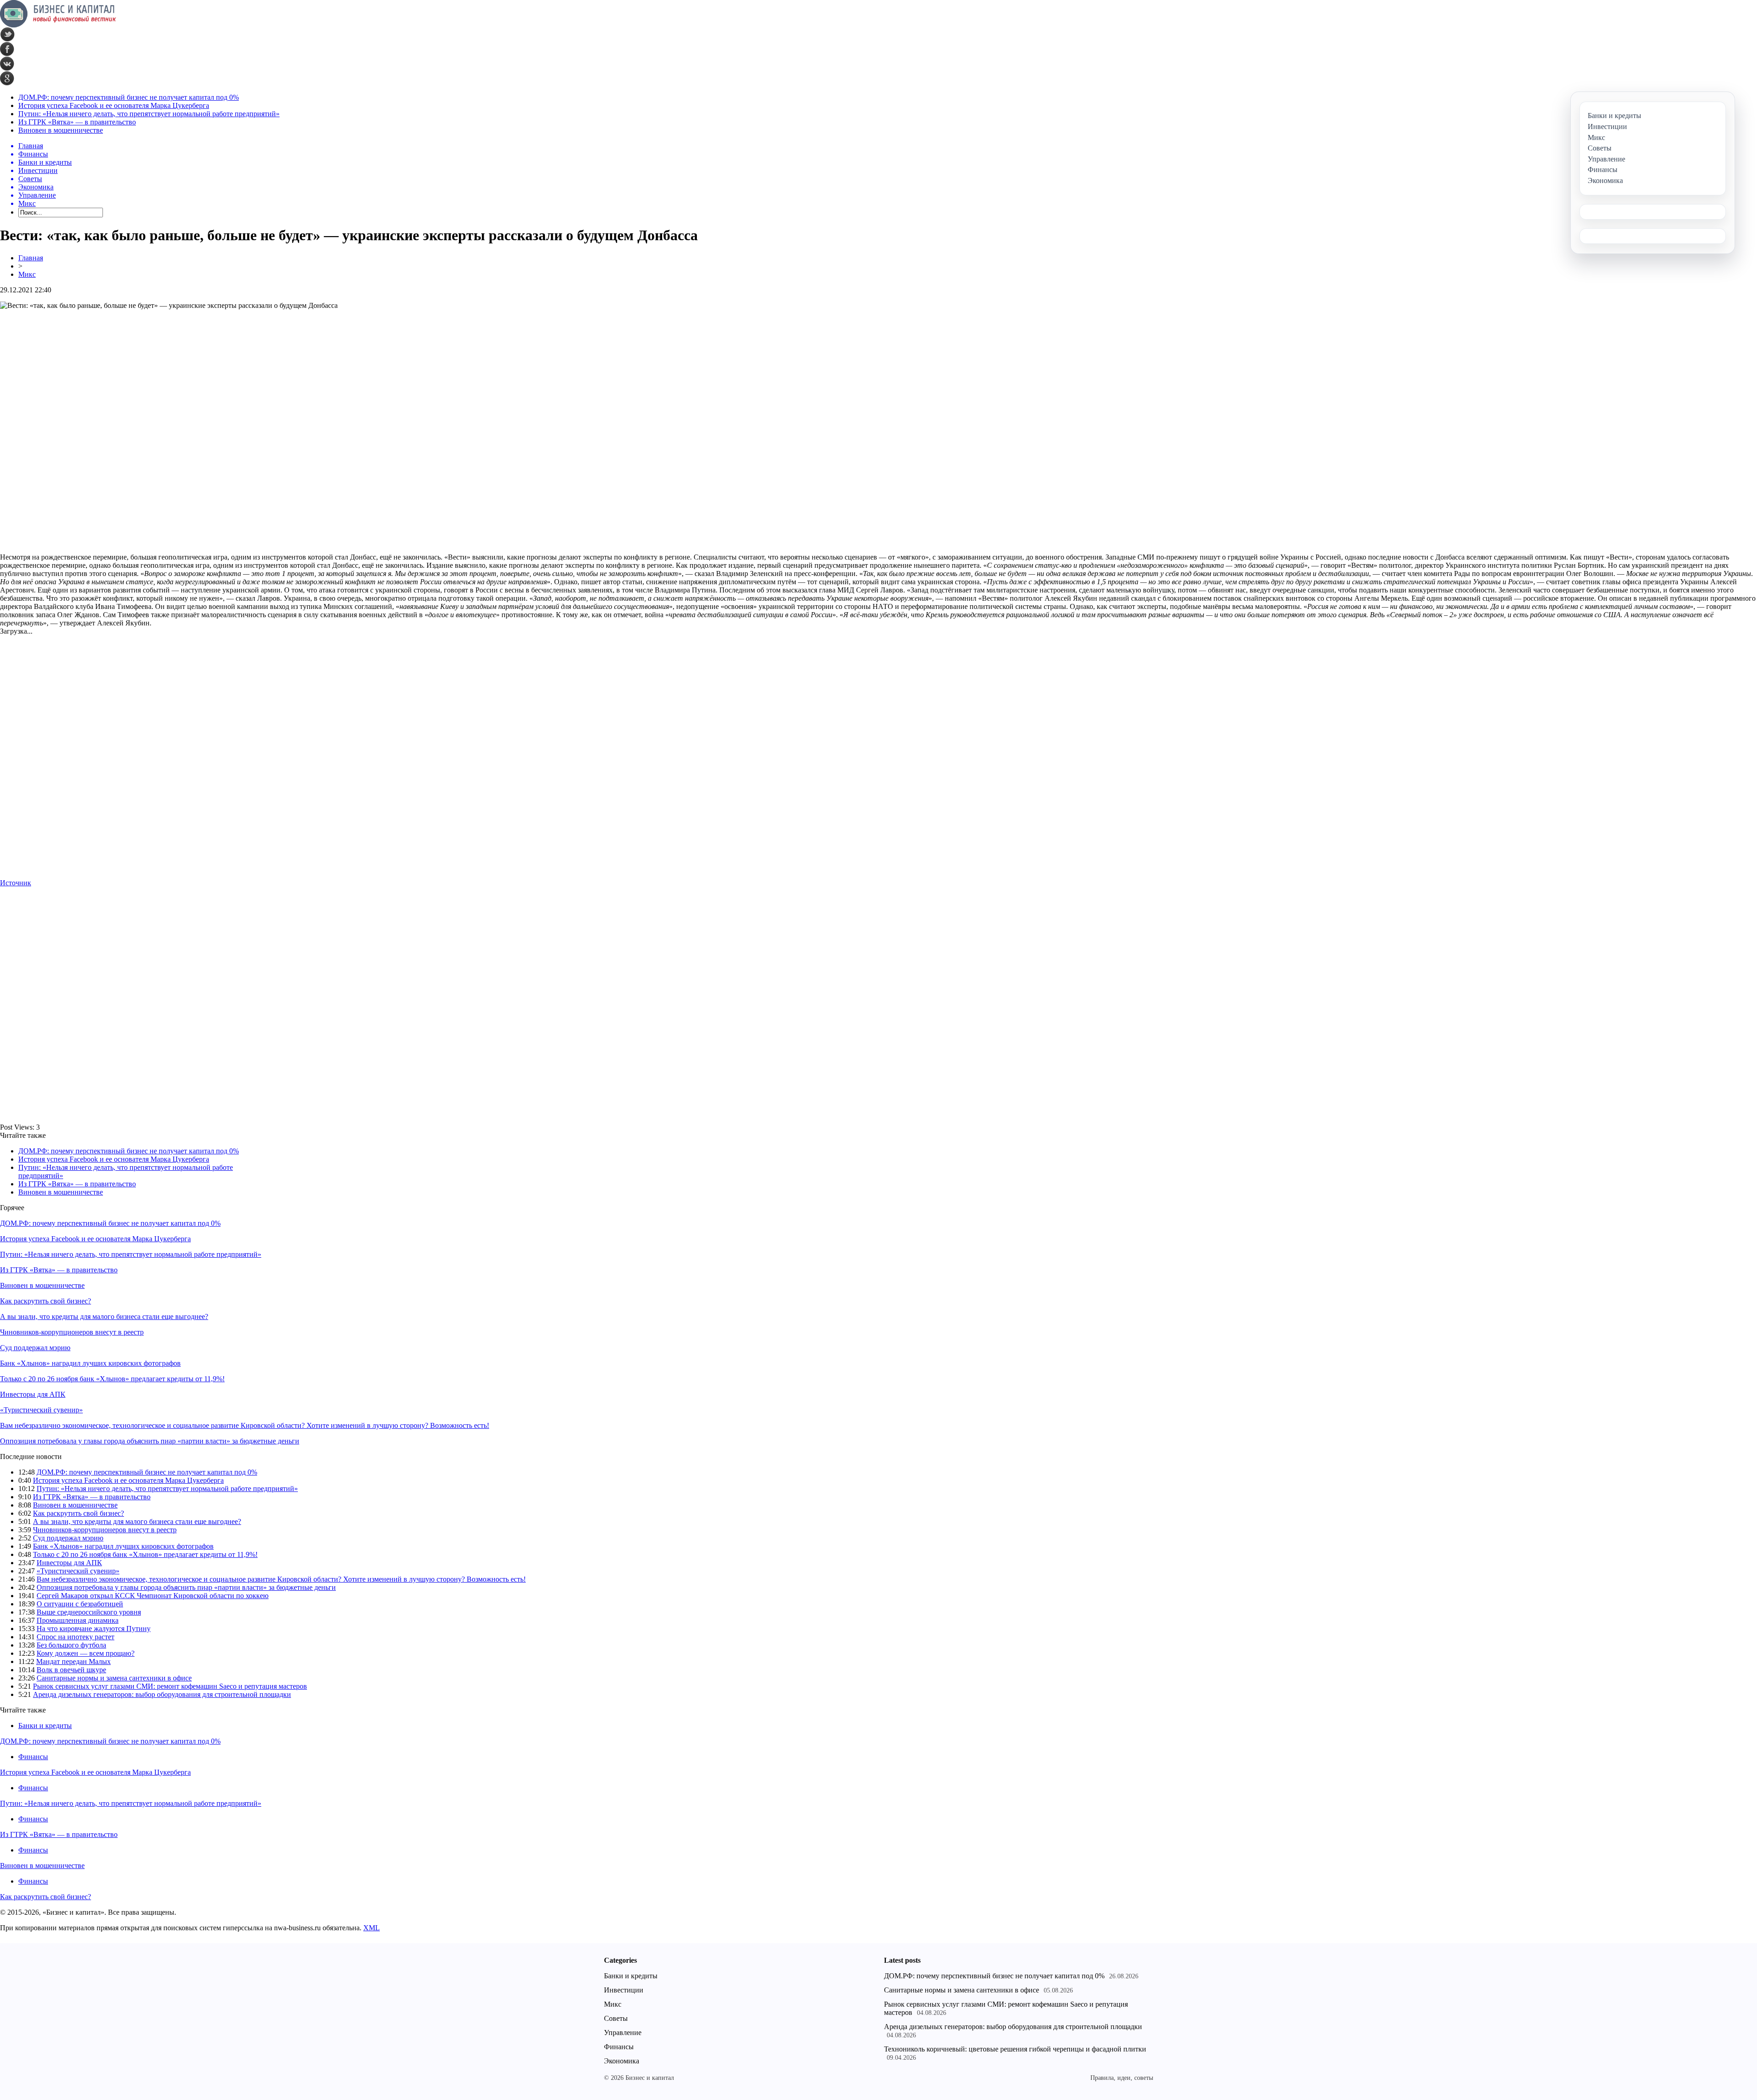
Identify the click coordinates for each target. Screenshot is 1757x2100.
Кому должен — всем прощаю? (86, 1653)
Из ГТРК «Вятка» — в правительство (77, 122)
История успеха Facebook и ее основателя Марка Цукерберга (114, 105)
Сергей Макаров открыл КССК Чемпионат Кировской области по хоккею (153, 1596)
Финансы (33, 1757)
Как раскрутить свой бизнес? (46, 1301)
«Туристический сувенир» (41, 1410)
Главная (31, 258)
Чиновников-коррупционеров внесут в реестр (72, 1332)
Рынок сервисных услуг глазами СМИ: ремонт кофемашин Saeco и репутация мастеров (170, 1686)
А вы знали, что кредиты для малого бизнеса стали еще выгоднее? (104, 1317)
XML (372, 1928)
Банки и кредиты (45, 1726)
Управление (623, 2033)
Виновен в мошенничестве (61, 130)
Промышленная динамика (78, 1620)
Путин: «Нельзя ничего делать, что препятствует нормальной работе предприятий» (149, 114)
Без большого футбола (71, 1645)
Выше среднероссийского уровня (89, 1612)
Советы (616, 2018)
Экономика (622, 2061)
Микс (27, 274)
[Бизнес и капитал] (58, 25)
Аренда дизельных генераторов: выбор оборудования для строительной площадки (162, 1694)
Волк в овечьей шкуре (71, 1670)
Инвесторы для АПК (33, 1394)
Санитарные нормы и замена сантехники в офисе (114, 1678)
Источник (16, 883)
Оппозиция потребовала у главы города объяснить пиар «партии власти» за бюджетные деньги (150, 1441)
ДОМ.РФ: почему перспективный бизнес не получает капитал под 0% (129, 97)
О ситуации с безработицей (80, 1604)
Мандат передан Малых (73, 1661)
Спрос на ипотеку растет (75, 1637)
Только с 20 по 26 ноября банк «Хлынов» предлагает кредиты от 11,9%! (112, 1379)
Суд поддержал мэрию (35, 1348)
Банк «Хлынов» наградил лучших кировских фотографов (90, 1363)
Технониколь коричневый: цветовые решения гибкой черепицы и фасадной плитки (1015, 2049)
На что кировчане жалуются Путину (94, 1629)
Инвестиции (624, 1990)
